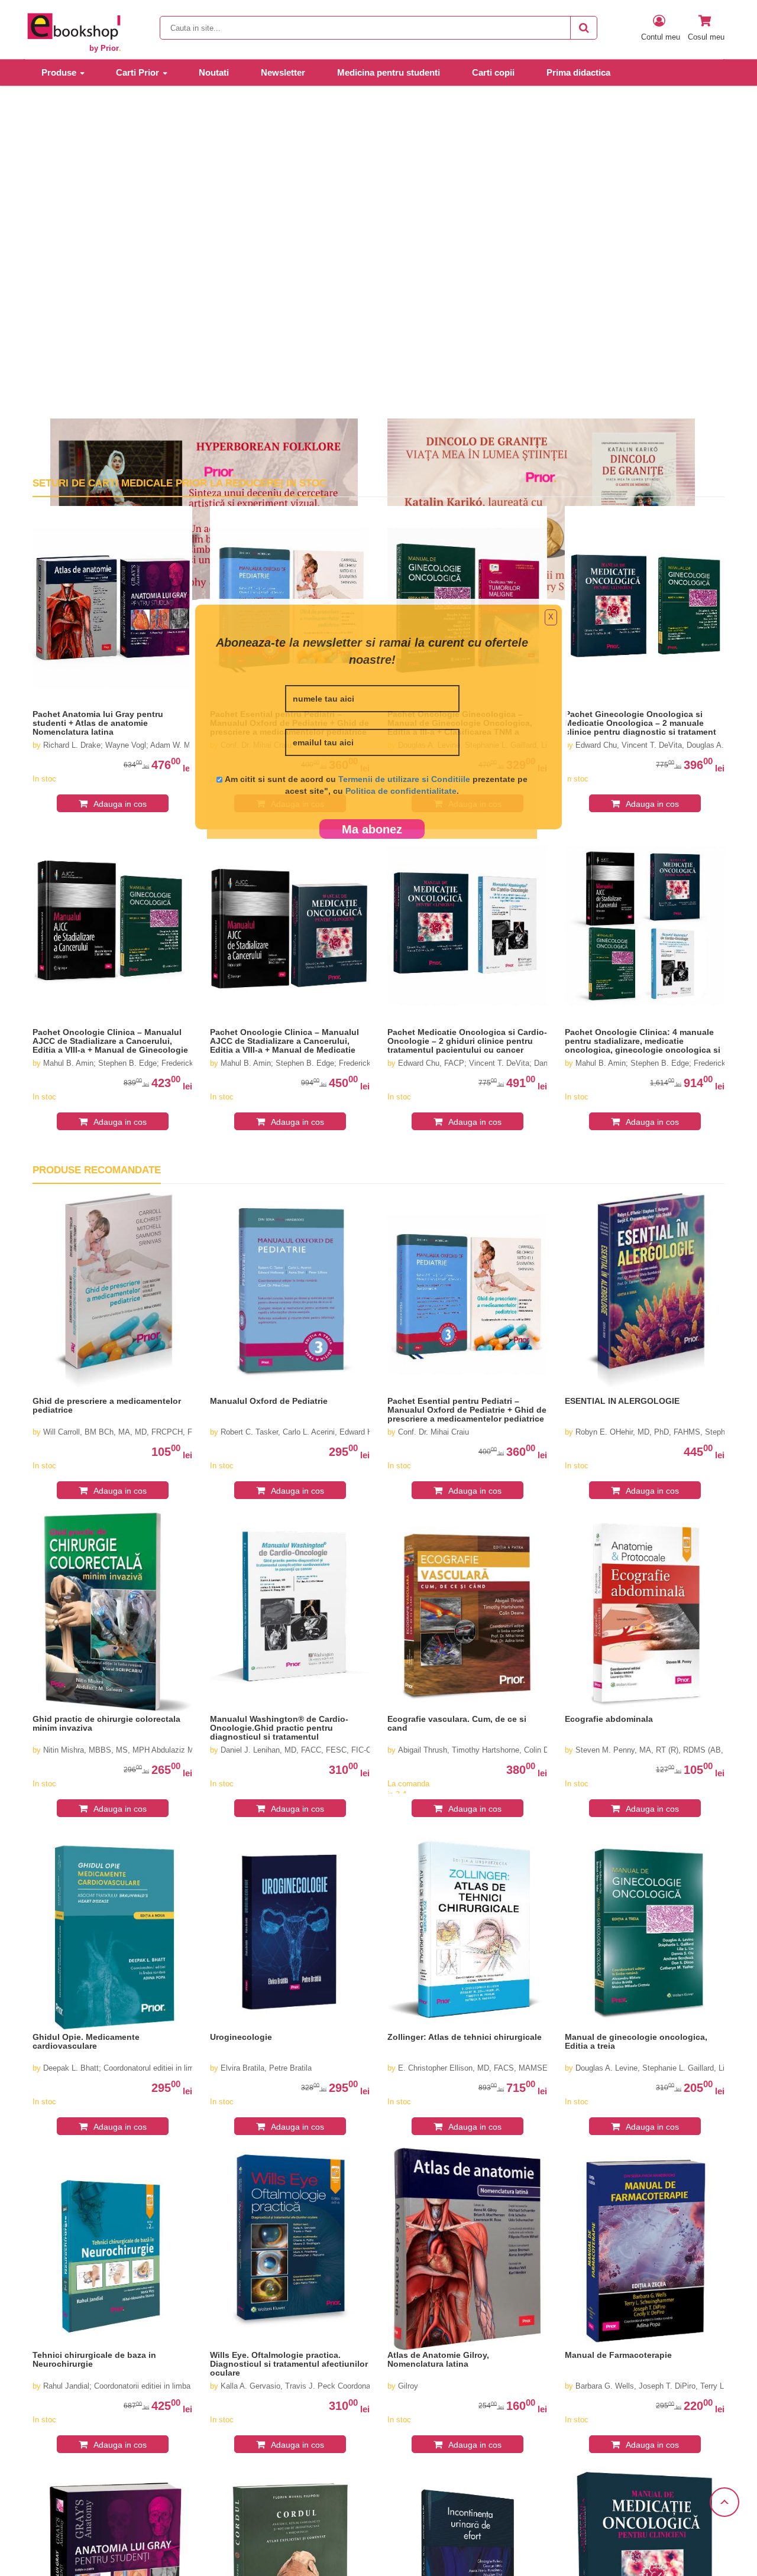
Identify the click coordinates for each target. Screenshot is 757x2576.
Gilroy (408, 2386)
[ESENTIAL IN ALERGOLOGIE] (645, 1295)
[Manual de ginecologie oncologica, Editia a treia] (645, 1931)
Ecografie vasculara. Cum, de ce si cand (457, 1724)
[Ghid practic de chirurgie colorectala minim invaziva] (112, 1613)
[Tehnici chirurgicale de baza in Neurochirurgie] (112, 2249)
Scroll (724, 2502)
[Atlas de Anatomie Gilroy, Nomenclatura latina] (467, 2249)
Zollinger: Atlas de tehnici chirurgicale (465, 2037)
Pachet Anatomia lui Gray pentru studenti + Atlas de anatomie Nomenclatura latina (98, 723)
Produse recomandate (97, 1170)
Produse (59, 72)
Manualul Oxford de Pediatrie (269, 1401)
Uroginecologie (241, 2037)
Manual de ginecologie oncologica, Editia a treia (636, 2042)
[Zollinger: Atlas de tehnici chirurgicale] (467, 1931)
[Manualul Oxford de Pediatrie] (290, 1295)
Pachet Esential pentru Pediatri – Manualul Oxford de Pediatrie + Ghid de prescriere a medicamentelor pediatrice (467, 1410)
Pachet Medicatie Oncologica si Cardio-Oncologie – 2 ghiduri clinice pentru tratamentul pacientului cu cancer (467, 1041)
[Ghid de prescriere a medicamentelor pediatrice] (112, 1295)
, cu (392, 791)
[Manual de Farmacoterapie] (645, 2249)
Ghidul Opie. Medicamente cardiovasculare (86, 2042)
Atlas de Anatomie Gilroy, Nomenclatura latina (438, 2360)
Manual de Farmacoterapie (618, 2355)
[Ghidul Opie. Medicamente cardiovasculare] (112, 1931)
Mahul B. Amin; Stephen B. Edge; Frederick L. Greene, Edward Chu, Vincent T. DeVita (369, 1063)
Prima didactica (578, 72)
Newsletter (283, 72)
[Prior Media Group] (73, 26)
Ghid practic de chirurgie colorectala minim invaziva (106, 1724)
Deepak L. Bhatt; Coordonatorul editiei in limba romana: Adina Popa (158, 2068)
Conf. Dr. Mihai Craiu (434, 1432)
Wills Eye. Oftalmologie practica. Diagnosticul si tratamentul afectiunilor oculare (289, 2364)
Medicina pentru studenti (389, 72)
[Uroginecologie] (290, 1931)
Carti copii (493, 72)
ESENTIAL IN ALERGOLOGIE (622, 1401)
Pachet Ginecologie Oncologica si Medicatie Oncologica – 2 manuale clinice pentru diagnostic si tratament (640, 723)
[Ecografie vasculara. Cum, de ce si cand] (467, 1613)
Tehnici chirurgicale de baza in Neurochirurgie (94, 2360)
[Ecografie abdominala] (645, 1613)
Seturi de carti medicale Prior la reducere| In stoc (179, 483)
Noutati (214, 72)
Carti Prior (138, 72)
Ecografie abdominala (609, 1719)
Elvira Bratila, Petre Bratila (266, 2068)
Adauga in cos (120, 804)
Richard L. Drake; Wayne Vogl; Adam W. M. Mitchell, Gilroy (145, 745)
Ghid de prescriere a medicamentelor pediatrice (107, 1406)
